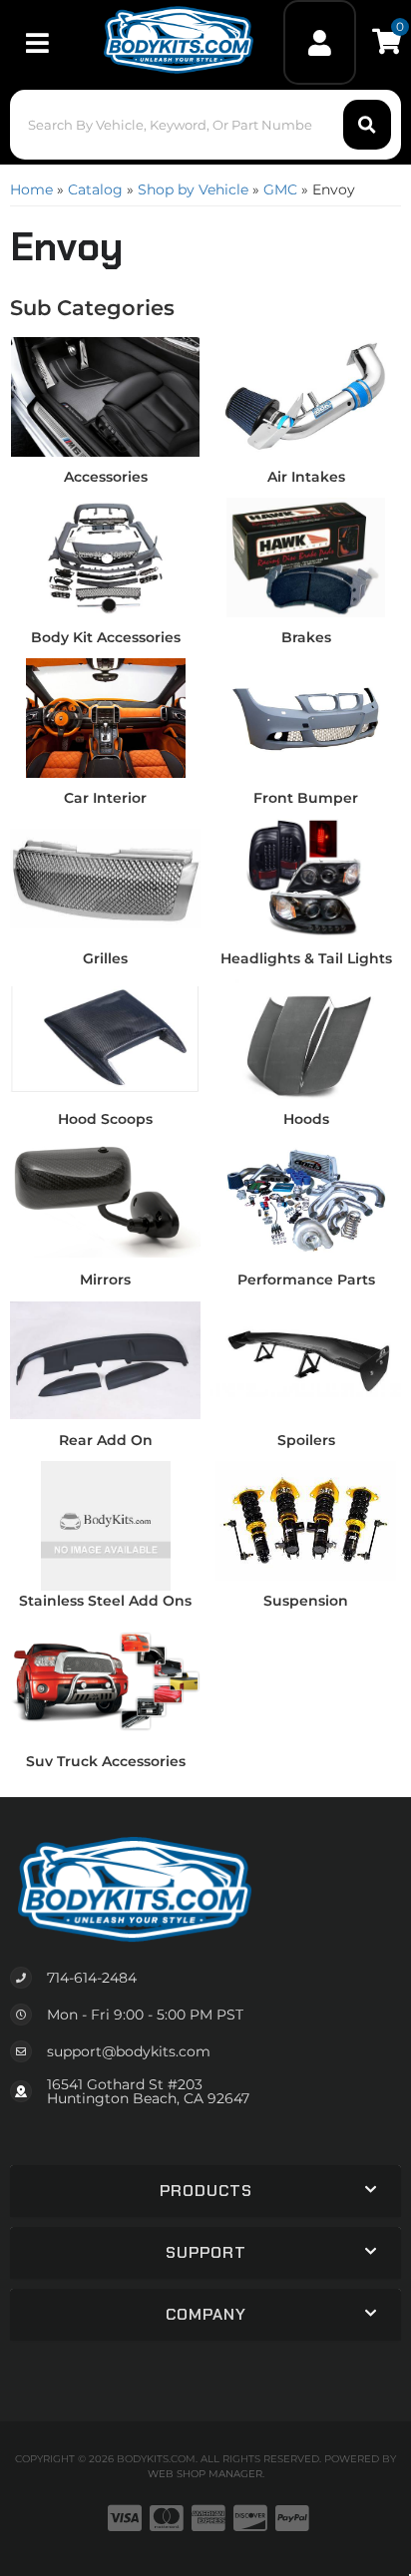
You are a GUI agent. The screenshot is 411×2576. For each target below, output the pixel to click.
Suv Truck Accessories (106, 1761)
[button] (205, 125)
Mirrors (105, 1280)
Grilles (105, 958)
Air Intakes (306, 477)
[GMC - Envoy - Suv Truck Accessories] (105, 1680)
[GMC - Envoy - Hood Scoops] (105, 1038)
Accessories (106, 477)
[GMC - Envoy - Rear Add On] (105, 1359)
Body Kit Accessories (106, 637)
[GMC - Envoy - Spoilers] (306, 1359)
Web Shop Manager (205, 2474)
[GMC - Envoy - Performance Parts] (306, 1199)
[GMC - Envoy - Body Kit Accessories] (105, 556)
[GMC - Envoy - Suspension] (306, 1520)
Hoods (306, 1119)
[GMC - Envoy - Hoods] (306, 1038)
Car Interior (105, 798)
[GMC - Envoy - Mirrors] (105, 1199)
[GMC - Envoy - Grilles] (105, 878)
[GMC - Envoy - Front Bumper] (306, 717)
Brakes (306, 637)
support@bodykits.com (129, 2051)
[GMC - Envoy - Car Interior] (105, 717)
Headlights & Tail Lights (306, 958)
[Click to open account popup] (320, 42)
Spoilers (306, 1440)
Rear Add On (106, 1440)
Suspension (306, 1601)
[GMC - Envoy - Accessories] (105, 396)
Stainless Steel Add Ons (105, 1601)
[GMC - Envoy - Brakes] (306, 556)
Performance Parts (306, 1280)
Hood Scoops (105, 1119)
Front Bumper (306, 798)
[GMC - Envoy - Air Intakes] (306, 396)
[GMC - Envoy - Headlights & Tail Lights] (306, 878)
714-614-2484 (92, 1978)
